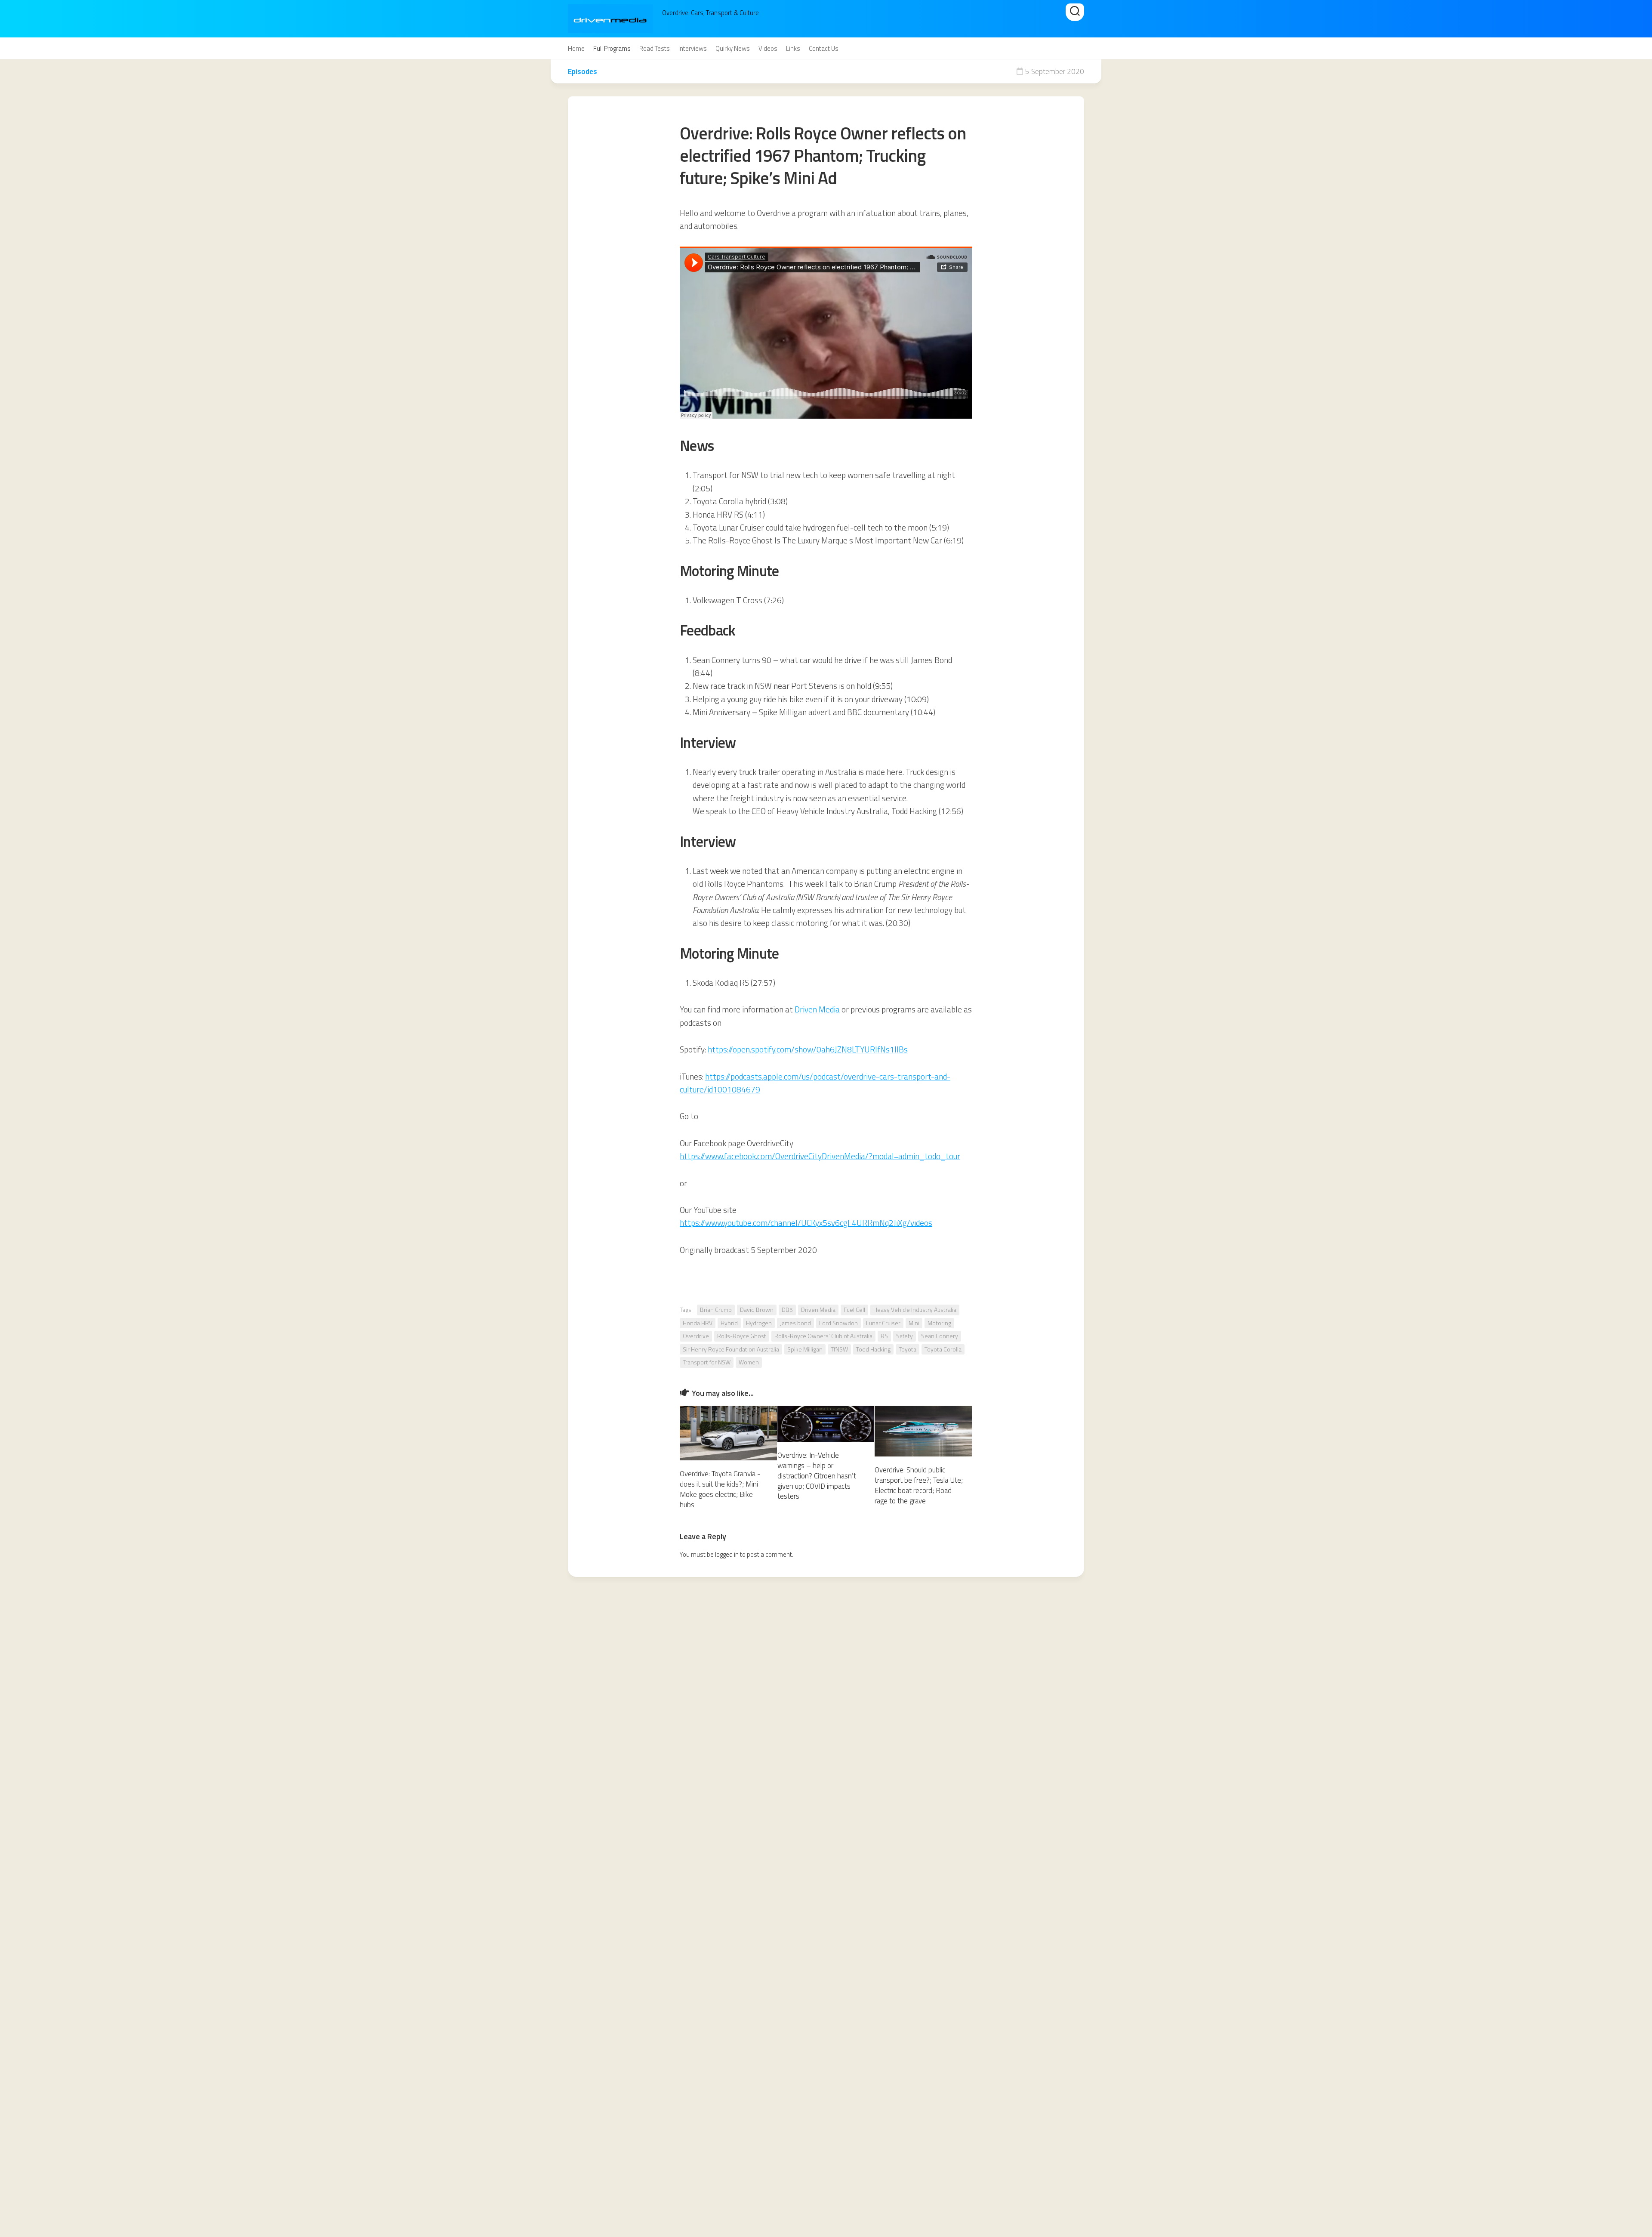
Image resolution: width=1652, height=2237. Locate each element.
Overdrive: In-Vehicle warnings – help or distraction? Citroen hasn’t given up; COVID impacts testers (817, 1476)
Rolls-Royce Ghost (742, 1336)
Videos (768, 49)
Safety (905, 1336)
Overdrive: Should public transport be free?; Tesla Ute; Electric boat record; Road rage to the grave (919, 1485)
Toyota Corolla (943, 1349)
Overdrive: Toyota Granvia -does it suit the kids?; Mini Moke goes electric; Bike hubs (720, 1489)
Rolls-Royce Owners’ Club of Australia (823, 1336)
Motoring (939, 1323)
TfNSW (839, 1349)
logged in (727, 1554)
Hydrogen (759, 1323)
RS (884, 1336)
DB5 (787, 1310)
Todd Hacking (873, 1349)
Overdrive (696, 1336)
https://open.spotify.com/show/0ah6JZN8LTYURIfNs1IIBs (808, 1049)
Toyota (908, 1349)
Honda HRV (698, 1323)
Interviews (693, 49)
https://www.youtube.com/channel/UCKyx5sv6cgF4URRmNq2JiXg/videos (806, 1223)
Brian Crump (716, 1310)
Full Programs (612, 49)
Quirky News (733, 49)
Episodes (583, 71)
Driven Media (817, 1009)
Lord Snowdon (838, 1323)
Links (793, 49)
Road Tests (655, 49)
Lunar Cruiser (883, 1323)
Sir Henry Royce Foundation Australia (731, 1349)
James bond (795, 1323)
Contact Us (824, 49)
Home (576, 49)
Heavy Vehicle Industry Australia (915, 1310)
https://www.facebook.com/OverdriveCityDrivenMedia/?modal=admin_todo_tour (820, 1156)
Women (749, 1362)
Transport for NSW (707, 1362)
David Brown (757, 1310)
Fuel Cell (854, 1310)
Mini (914, 1323)
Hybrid (729, 1323)
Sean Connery (940, 1336)
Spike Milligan (805, 1349)
